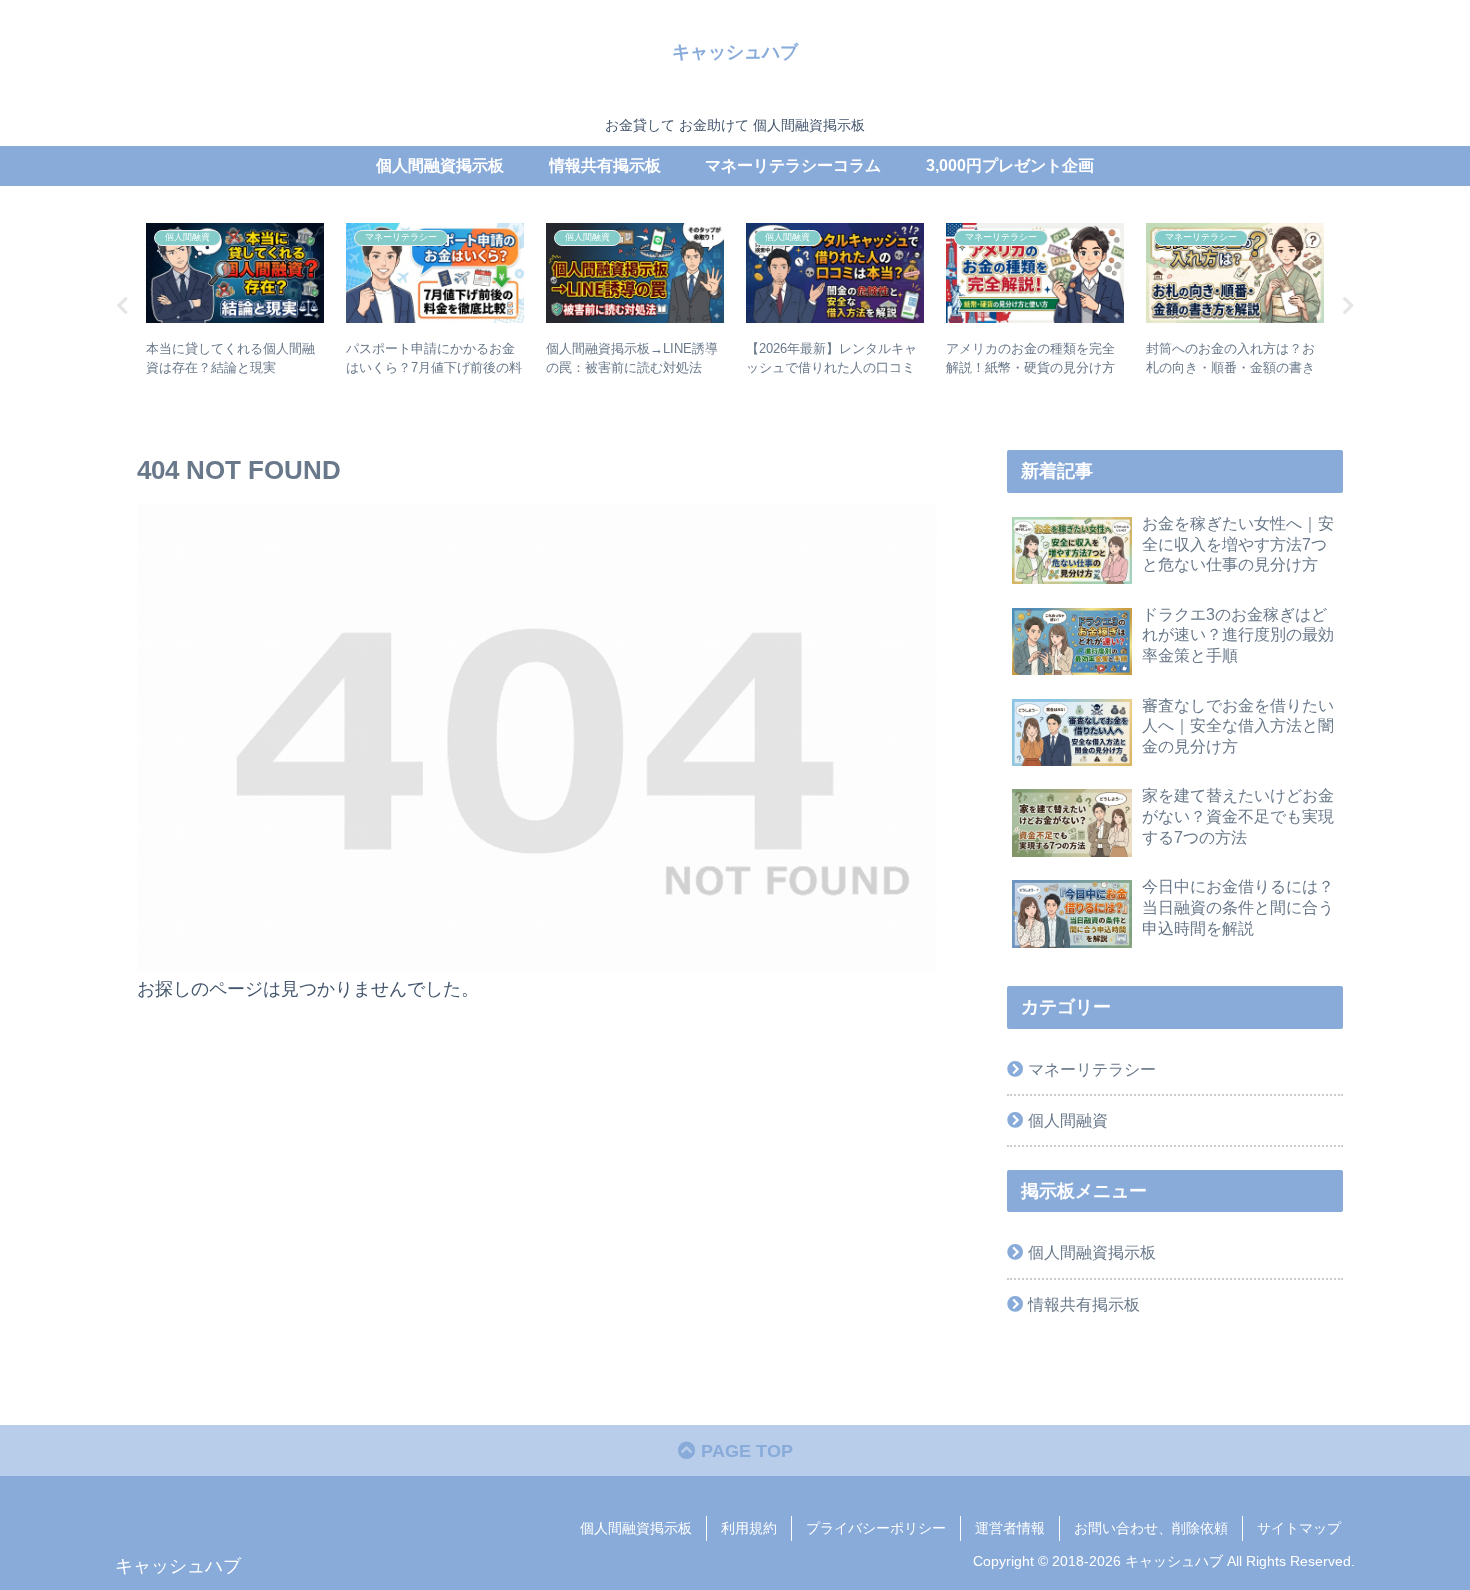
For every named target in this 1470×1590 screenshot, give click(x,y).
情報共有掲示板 (1084, 1304)
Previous (122, 306)
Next (1348, 306)
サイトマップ (1299, 1528)
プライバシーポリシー (876, 1528)
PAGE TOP (744, 1451)
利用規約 (749, 1528)
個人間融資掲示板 (1092, 1252)
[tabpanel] (235, 302)
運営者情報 (1010, 1528)
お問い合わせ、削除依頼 (1151, 1528)
